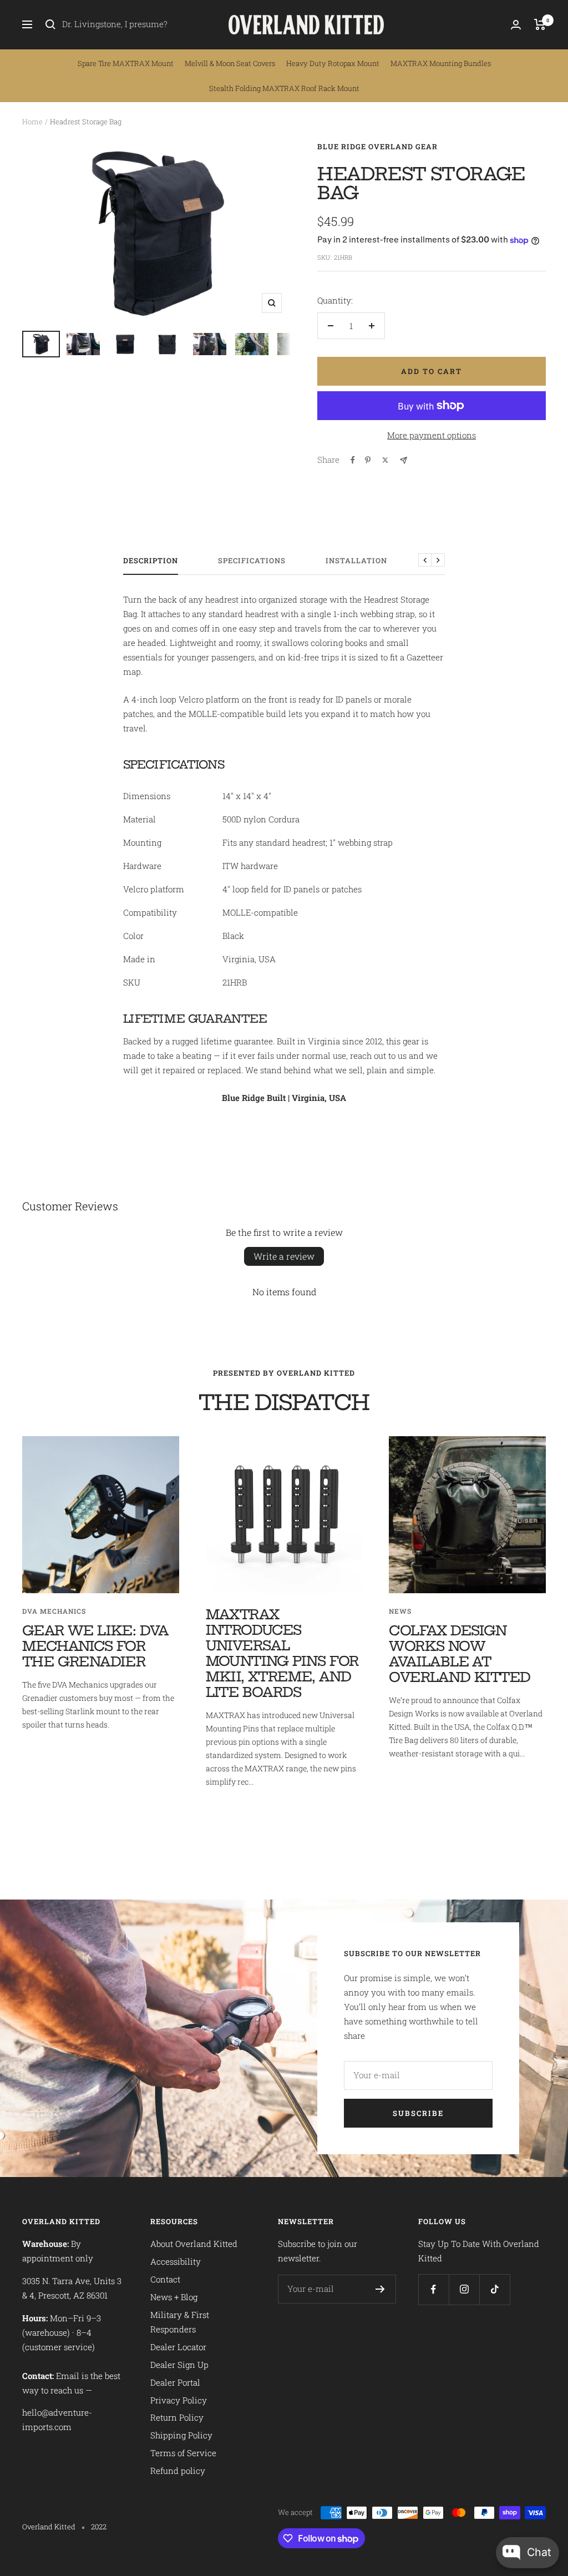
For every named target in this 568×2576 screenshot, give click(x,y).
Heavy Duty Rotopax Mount (333, 63)
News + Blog (174, 2297)
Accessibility (176, 2261)
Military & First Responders (180, 2322)
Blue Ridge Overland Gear (377, 147)
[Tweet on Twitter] (385, 460)
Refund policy (178, 2471)
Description (151, 561)
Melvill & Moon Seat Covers (230, 63)
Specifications (252, 561)
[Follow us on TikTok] (495, 2289)
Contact (165, 2279)
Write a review (284, 1256)
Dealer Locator (178, 2347)
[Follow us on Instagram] (464, 2289)
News (400, 1611)
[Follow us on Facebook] (433, 2289)
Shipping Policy (181, 2435)
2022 (99, 2527)
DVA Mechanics (54, 1611)
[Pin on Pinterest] (368, 460)
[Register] (380, 2289)
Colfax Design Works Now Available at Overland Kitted (460, 1654)
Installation (356, 561)
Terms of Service (183, 2453)
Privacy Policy (179, 2400)
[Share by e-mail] (404, 460)
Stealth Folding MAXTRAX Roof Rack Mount (284, 88)
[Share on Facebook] (353, 460)
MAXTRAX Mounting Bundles (441, 63)
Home (32, 122)
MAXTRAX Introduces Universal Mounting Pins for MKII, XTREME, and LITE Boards (282, 1653)
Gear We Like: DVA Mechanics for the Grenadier (95, 1646)
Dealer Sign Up (179, 2365)
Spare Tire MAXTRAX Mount (126, 63)
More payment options (432, 435)
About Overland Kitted (194, 2244)
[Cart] (540, 24)
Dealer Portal (175, 2382)
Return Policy (177, 2417)
